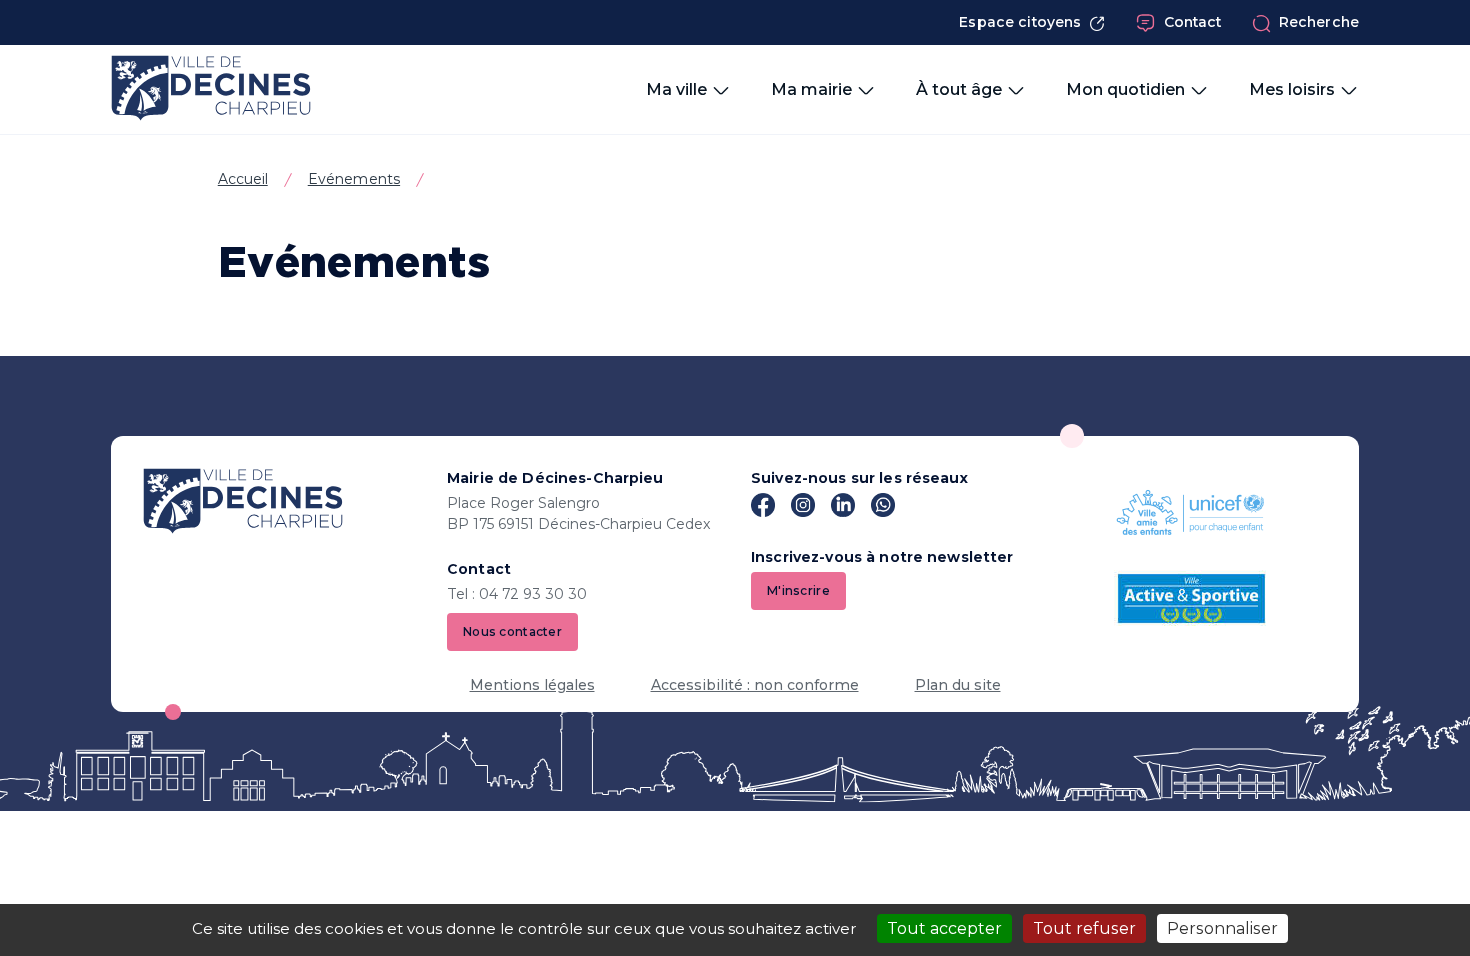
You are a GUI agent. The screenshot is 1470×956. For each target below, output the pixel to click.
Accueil (243, 179)
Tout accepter (944, 928)
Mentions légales (532, 685)
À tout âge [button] (959, 89)
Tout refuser (1084, 928)
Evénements (354, 179)
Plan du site (958, 685)
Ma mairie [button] (811, 89)
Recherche (1319, 22)
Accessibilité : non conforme (755, 685)
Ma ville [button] (676, 89)
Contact (1193, 22)
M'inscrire (798, 590)
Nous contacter (512, 631)
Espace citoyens (1020, 22)
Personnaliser (1222, 928)
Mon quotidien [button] (1125, 89)
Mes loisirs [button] (1292, 89)
